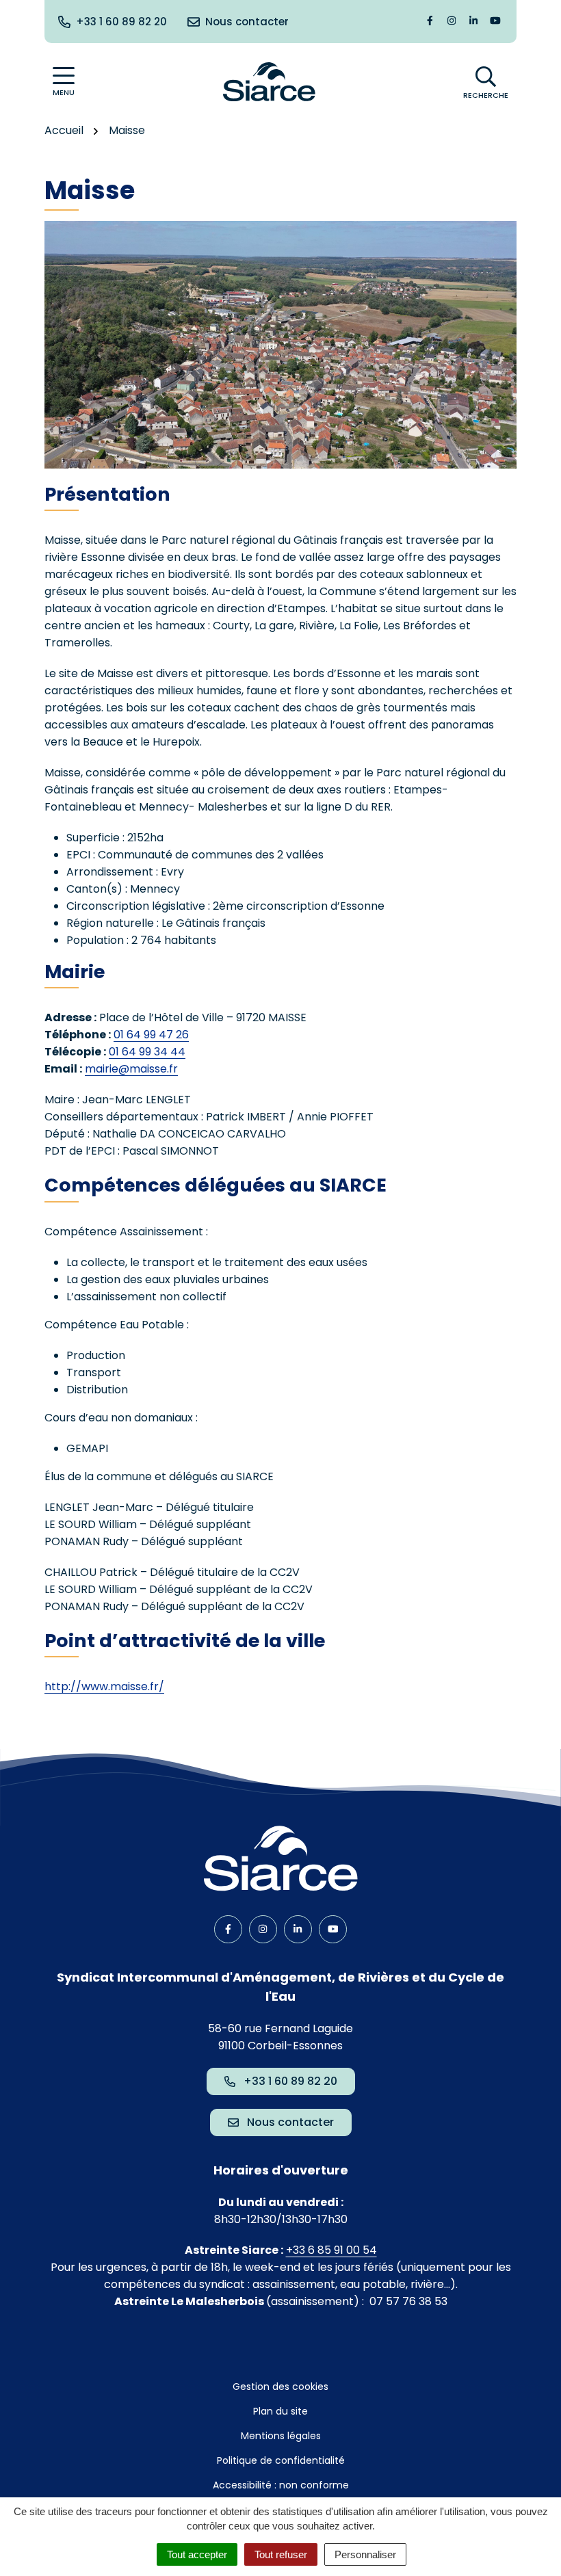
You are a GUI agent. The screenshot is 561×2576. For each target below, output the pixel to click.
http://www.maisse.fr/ (104, 1686)
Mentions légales (281, 2436)
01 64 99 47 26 (151, 1035)
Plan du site (280, 2411)
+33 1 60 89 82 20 (290, 2081)
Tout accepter (197, 2554)
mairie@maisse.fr (131, 1069)
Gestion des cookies (280, 2387)
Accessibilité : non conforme (281, 2485)
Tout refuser (281, 2554)
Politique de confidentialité (281, 2460)
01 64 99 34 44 (147, 1052)
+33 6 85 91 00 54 (331, 2250)
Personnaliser (365, 2554)
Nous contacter (290, 2122)
